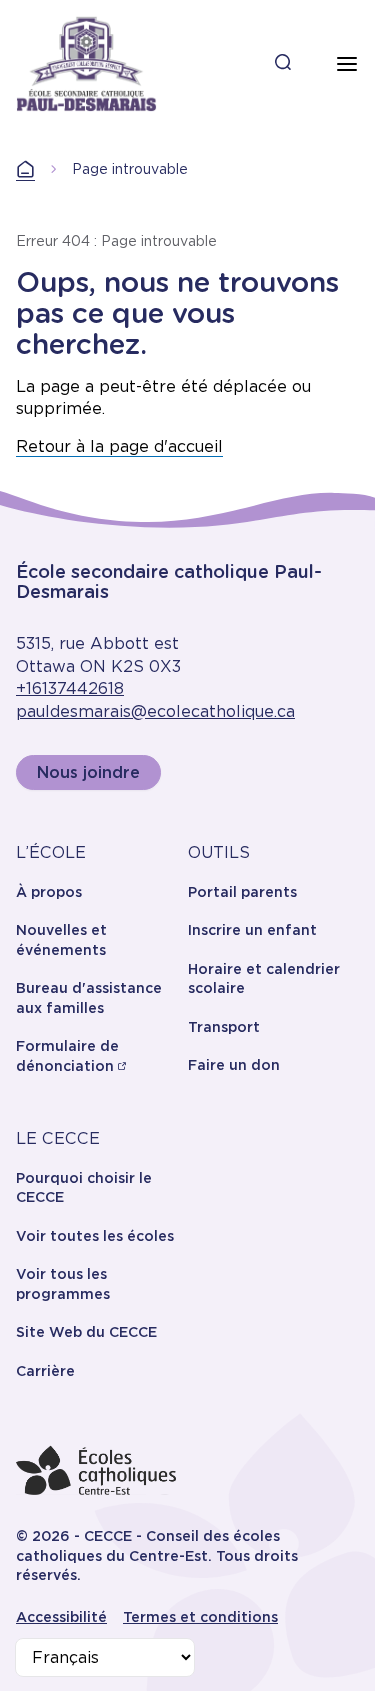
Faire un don (234, 1065)
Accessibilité (61, 1617)
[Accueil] (86, 64)
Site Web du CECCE (86, 1332)
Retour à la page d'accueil (119, 446)
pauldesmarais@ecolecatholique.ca (155, 711)
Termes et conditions (200, 1617)
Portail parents (242, 892)
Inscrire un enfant (252, 930)
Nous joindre (88, 772)
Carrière (45, 1371)
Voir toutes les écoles (95, 1236)
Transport (224, 1027)
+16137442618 (70, 688)
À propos (49, 892)
